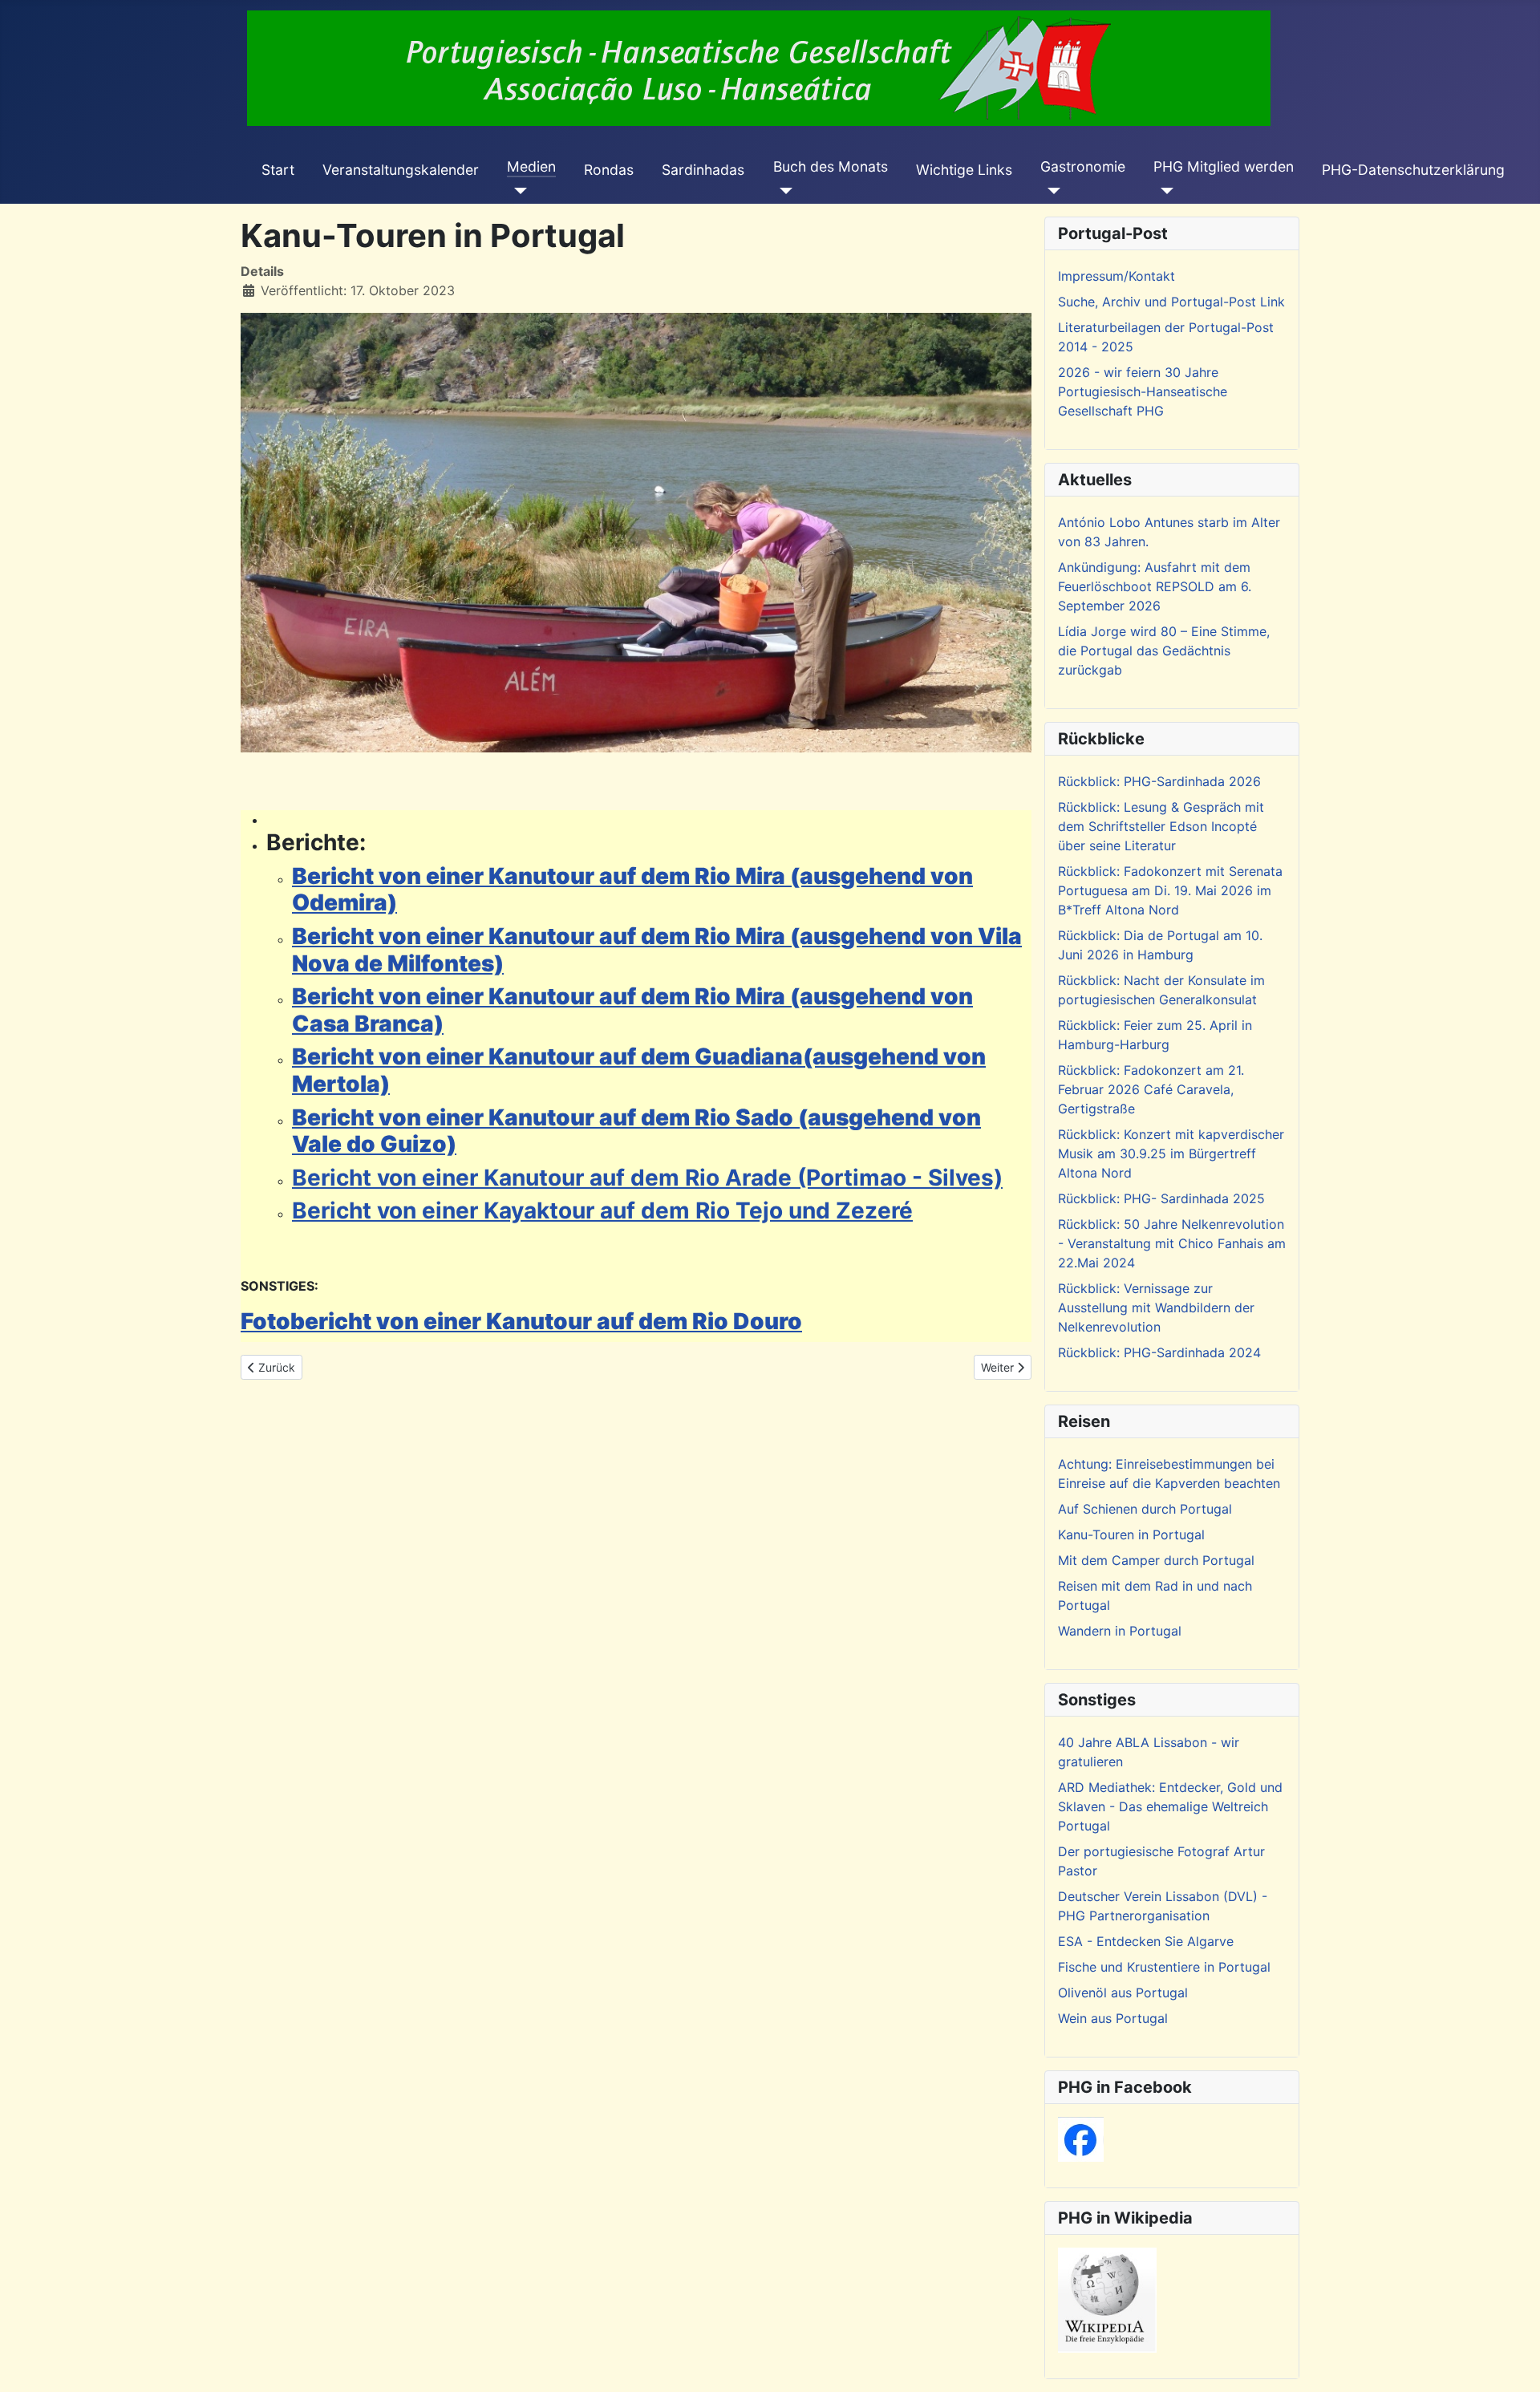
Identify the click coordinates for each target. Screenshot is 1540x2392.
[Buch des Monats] (783, 191)
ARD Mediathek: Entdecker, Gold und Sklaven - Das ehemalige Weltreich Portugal (1170, 1806)
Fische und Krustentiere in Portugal (1164, 1967)
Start (278, 170)
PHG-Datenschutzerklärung (1413, 170)
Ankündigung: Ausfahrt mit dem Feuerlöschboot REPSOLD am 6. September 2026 (1155, 586)
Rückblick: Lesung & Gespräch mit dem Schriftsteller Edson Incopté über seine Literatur (1161, 826)
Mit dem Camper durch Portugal (1156, 1560)
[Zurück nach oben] (1512, 2362)
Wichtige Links (964, 170)
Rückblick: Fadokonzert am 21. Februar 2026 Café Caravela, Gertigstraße (1151, 1089)
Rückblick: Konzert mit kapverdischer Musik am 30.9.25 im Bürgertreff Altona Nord (1171, 1153)
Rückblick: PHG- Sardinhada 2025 (1161, 1198)
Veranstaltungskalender (401, 170)
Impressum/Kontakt (1116, 276)
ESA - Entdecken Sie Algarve (1146, 1941)
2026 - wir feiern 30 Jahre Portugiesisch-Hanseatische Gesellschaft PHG (1143, 391)
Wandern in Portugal (1120, 1631)
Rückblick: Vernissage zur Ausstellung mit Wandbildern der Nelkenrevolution (1156, 1307)
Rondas (609, 170)
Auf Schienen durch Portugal (1145, 1509)
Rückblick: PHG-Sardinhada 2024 (1159, 1352)
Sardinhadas (703, 170)
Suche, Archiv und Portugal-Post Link (1171, 302)
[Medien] (517, 191)
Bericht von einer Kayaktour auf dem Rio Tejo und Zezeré (602, 1210)
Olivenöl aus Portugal (1123, 1993)
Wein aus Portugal (1113, 2018)
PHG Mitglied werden (1224, 166)
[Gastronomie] (1050, 191)
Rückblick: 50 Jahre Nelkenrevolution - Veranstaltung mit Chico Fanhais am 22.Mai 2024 (1172, 1243)
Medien (531, 166)
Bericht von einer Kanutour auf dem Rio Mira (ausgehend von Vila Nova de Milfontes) (657, 950)
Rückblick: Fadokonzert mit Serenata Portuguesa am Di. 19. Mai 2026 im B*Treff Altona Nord (1170, 890)
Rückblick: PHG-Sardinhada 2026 (1159, 781)
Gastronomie (1083, 166)
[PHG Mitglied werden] (1163, 191)
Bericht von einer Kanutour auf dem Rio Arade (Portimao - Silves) (647, 1178)
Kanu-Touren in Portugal (1131, 1535)
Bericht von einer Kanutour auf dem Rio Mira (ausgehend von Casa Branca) (632, 1010)
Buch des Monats (831, 166)
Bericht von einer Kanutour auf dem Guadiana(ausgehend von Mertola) (639, 1070)
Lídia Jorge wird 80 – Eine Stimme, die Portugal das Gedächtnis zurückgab (1164, 651)
